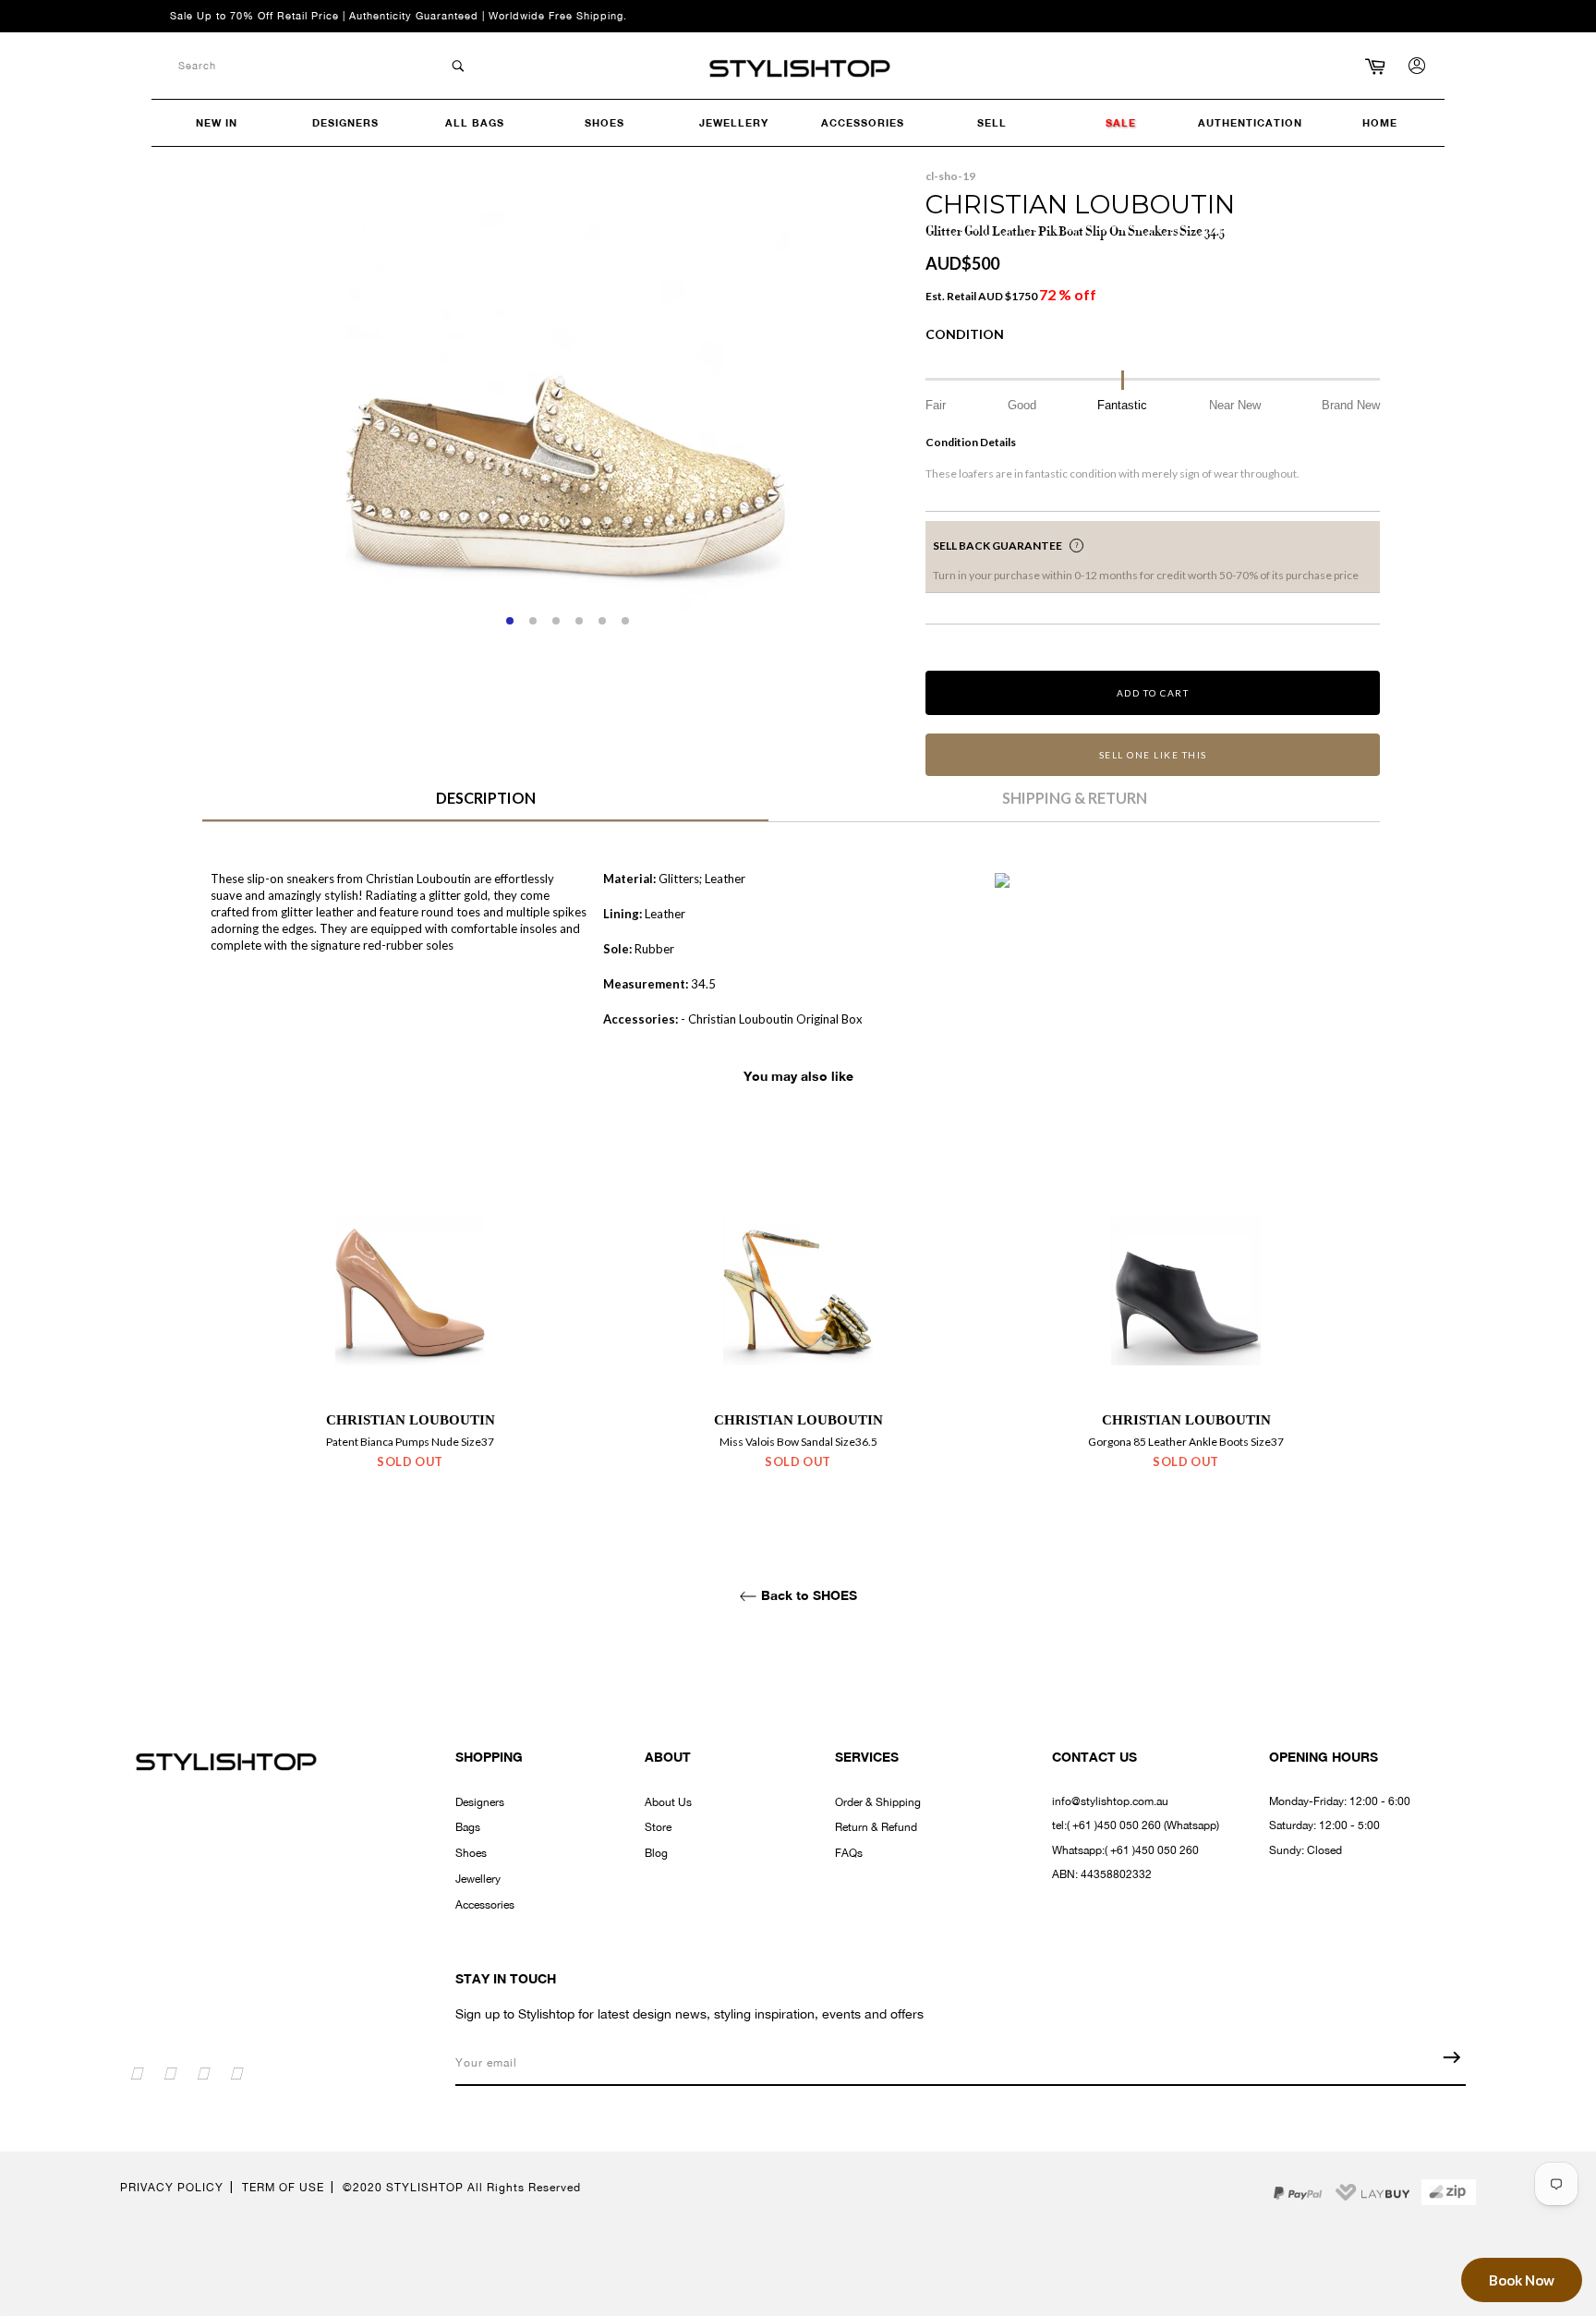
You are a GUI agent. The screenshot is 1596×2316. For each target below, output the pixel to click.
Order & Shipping (878, 1802)
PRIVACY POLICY (172, 2188)
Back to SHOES (807, 1595)
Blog (656, 1853)
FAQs (849, 1853)
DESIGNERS (345, 122)
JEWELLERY (734, 122)
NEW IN (217, 122)
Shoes (471, 1853)
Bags (468, 1827)
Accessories (485, 1905)
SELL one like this (1153, 755)
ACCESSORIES (863, 122)
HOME (1380, 122)
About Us (668, 1802)
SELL (992, 122)
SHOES (605, 122)
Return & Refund (876, 1827)
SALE (1121, 122)
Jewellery (478, 1879)
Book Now (1522, 2280)
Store (658, 1827)
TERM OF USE (283, 2188)
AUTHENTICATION (1250, 122)
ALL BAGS (475, 122)
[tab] (485, 805)
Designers (480, 1802)
